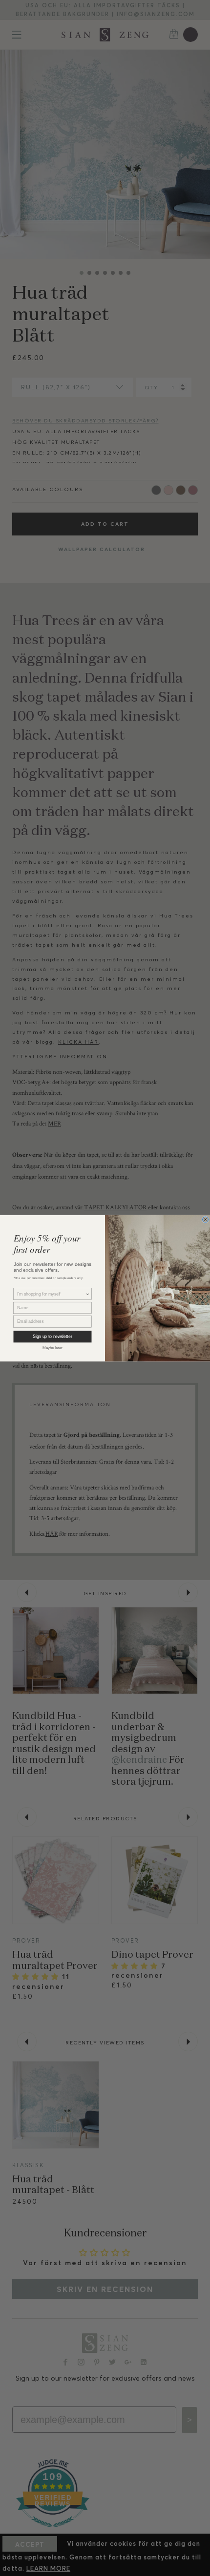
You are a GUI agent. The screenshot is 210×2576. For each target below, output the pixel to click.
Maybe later (52, 1347)
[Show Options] (88, 1294)
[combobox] (51, 1294)
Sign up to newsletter (52, 1336)
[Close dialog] (206, 1219)
